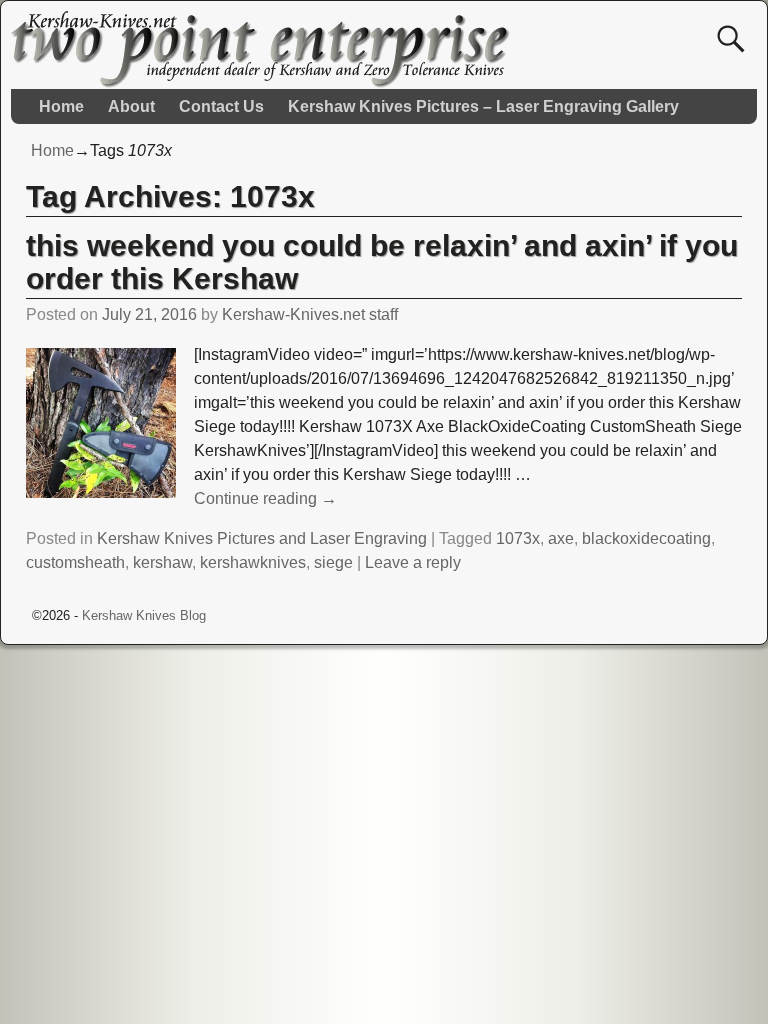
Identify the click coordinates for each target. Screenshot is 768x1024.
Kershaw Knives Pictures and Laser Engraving (262, 538)
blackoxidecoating (646, 538)
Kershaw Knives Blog (144, 615)
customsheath (75, 562)
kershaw (162, 562)
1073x (518, 538)
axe (561, 538)
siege (333, 562)
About (131, 106)
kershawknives (253, 562)
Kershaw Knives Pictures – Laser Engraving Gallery (483, 106)
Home (61, 106)
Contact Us (221, 106)
